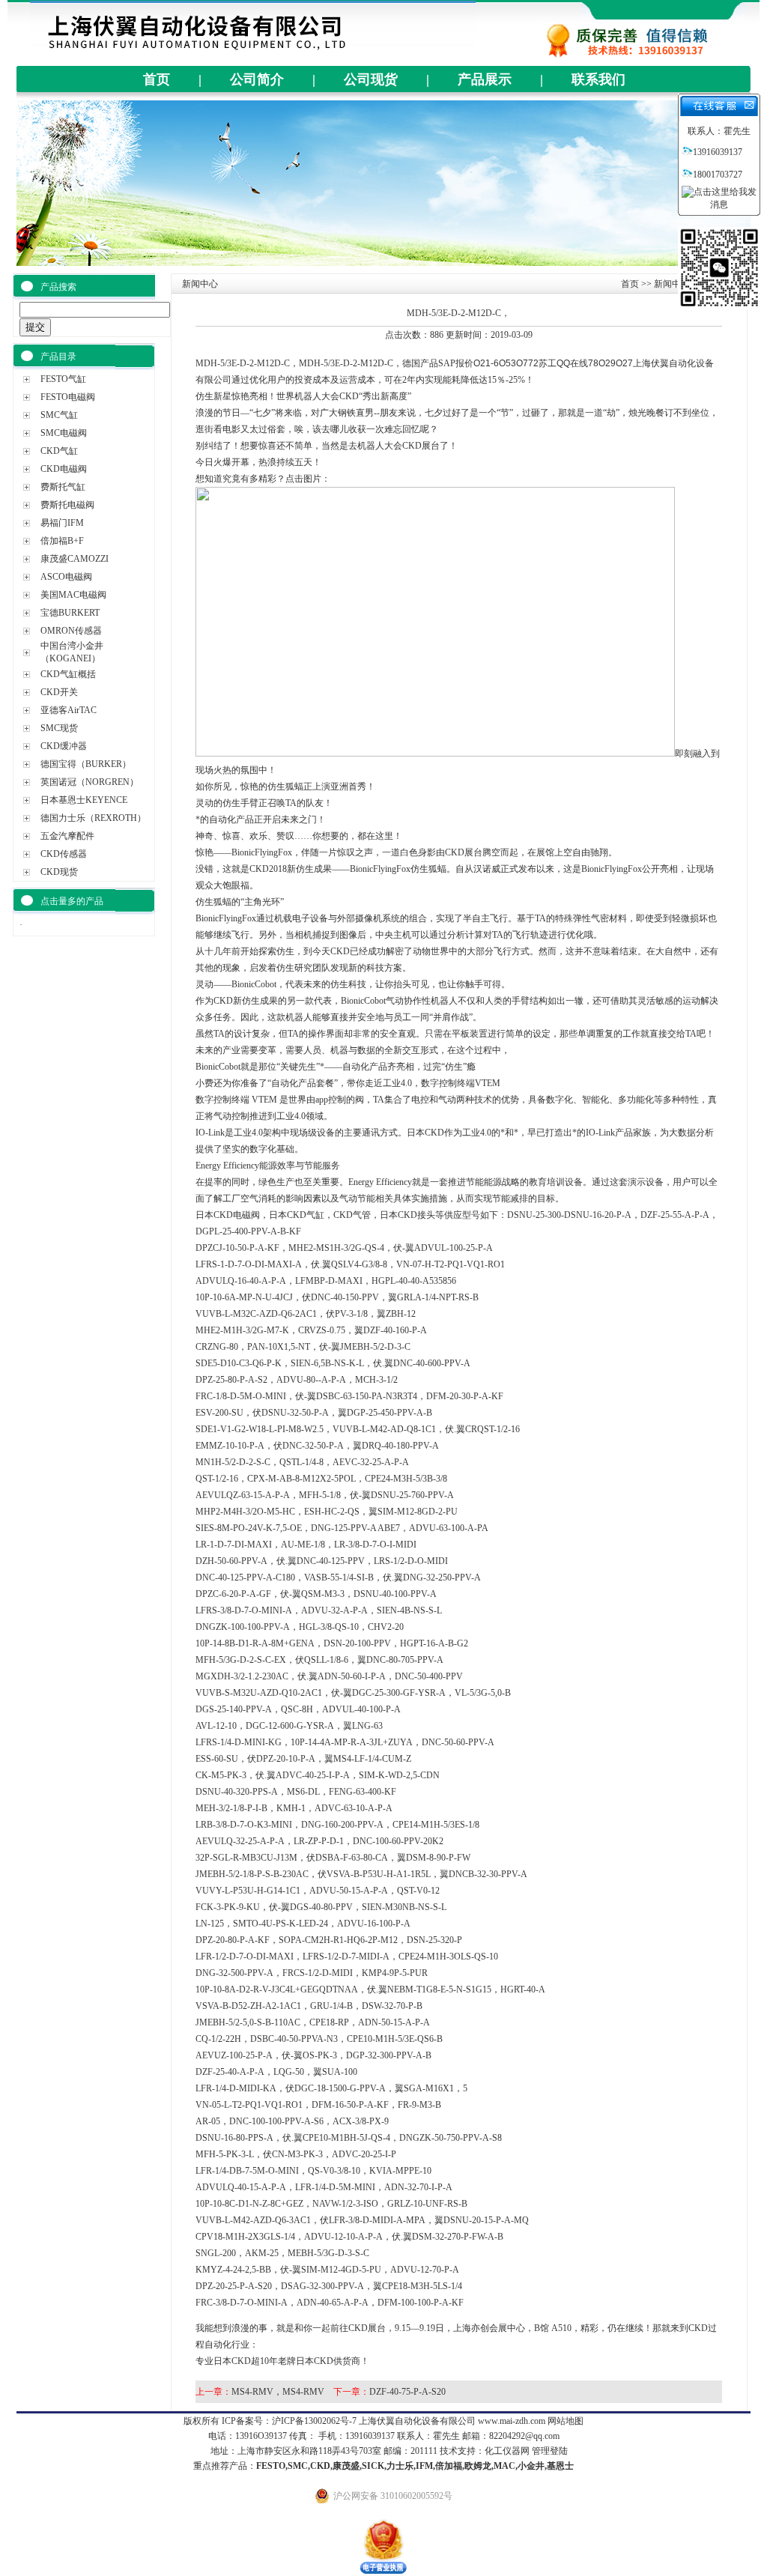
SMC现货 (59, 728)
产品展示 (485, 79)
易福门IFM (62, 523)
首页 (157, 79)
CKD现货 (59, 872)
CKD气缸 (59, 451)
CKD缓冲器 (64, 746)
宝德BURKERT (70, 613)
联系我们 (598, 79)
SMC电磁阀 (64, 433)
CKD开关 (59, 692)
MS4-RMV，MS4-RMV (278, 2392)
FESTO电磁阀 (68, 397)
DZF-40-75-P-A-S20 (407, 2392)
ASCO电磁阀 (66, 577)
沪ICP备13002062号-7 (314, 2421)
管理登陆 (550, 2451)
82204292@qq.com (524, 2436)
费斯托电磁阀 (67, 505)
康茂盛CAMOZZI (75, 559)
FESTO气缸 (63, 379)
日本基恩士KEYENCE (84, 800)
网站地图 (566, 2421)
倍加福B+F (62, 541)
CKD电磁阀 (64, 469)
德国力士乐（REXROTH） (93, 818)
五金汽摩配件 (67, 836)
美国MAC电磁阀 (73, 595)
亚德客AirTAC (69, 710)
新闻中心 (672, 284)
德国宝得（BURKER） (86, 764)
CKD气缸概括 (68, 674)
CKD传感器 (64, 854)
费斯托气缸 (63, 487)
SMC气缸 (59, 415)
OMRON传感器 (71, 631)
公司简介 (257, 79)
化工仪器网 (507, 2451)
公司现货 (371, 79)
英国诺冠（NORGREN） (90, 782)
